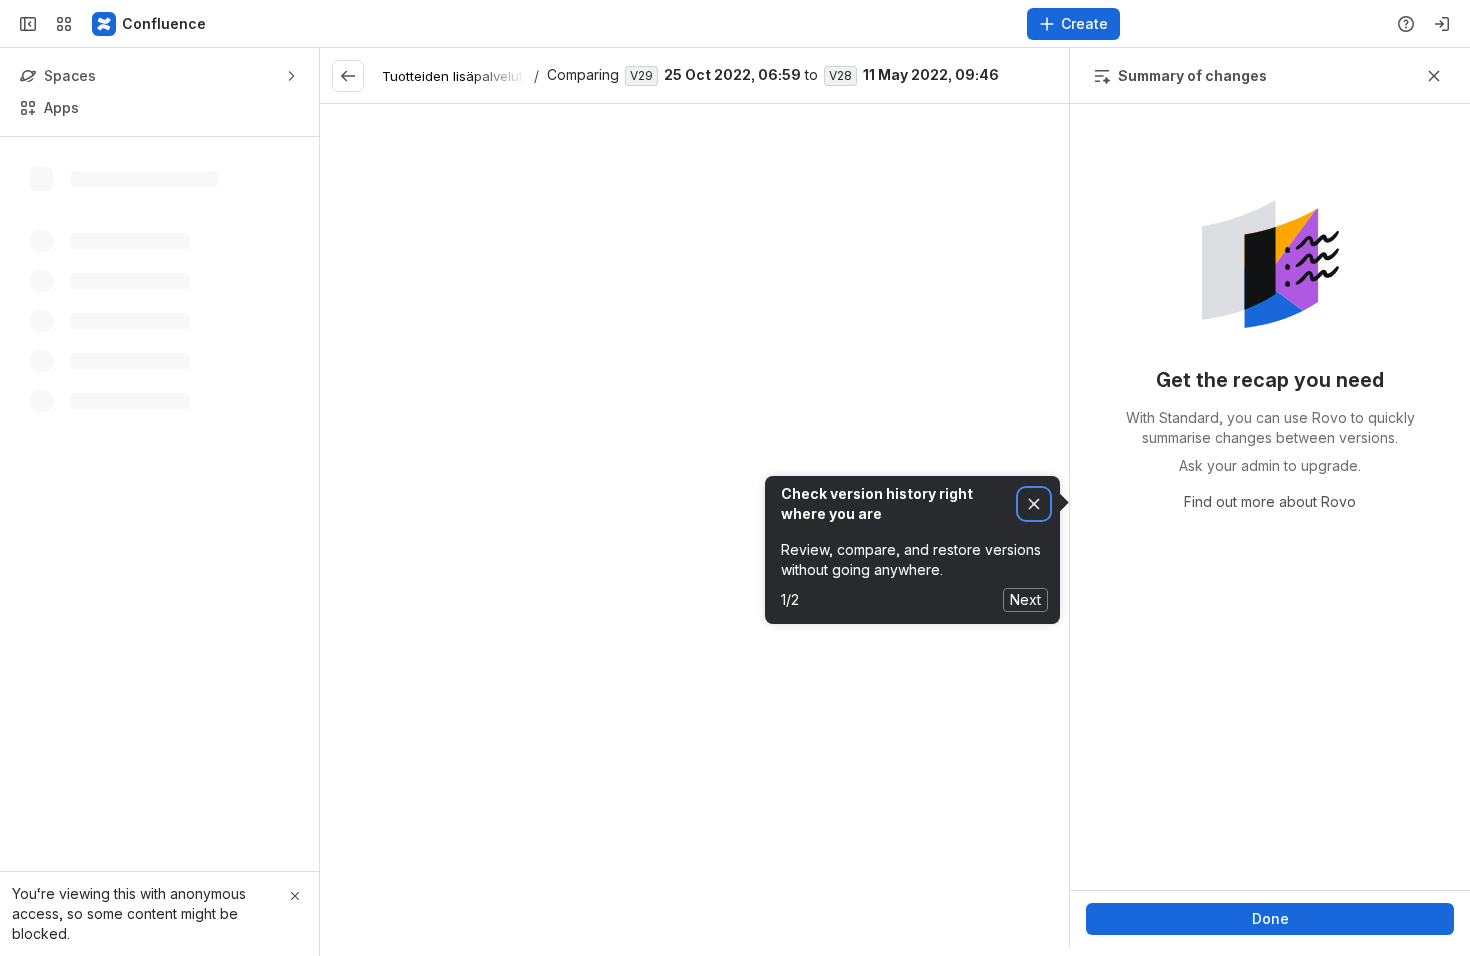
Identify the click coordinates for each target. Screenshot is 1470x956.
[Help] (1406, 24)
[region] (694, 525)
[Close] (295, 896)
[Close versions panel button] (1434, 76)
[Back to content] (348, 76)
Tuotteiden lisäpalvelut (452, 76)
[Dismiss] (1034, 504)
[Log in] (1442, 24)
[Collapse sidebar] (28, 24)
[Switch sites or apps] (64, 24)
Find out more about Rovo (1270, 501)
